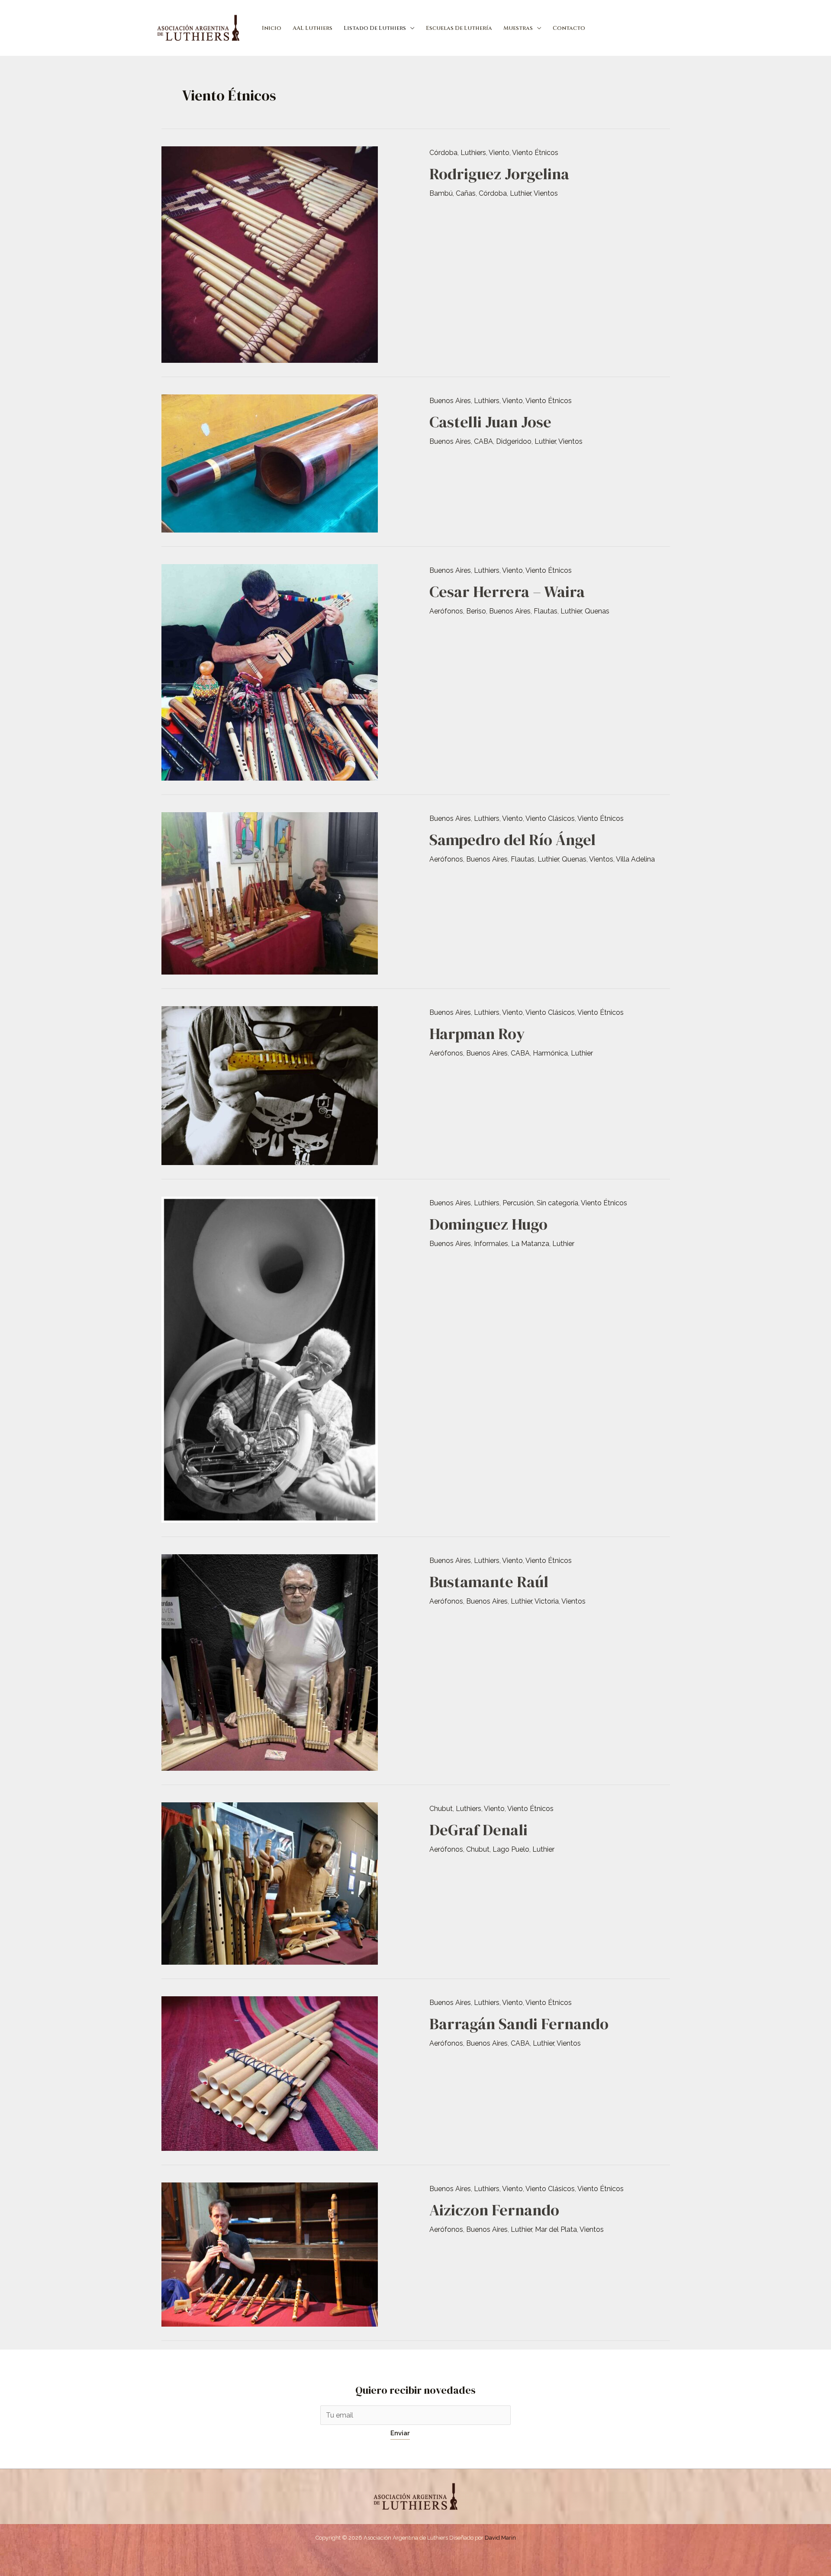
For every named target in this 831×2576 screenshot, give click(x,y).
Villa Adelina (635, 859)
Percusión (518, 1203)
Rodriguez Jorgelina (499, 174)
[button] (410, 28)
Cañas (466, 193)
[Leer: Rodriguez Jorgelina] (270, 254)
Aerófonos (446, 611)
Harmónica (550, 1053)
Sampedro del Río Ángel (512, 840)
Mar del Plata (556, 2229)
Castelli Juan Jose (490, 422)
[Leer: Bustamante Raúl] (270, 1662)
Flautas (546, 611)
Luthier (520, 193)
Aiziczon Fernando (494, 2210)
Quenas (597, 611)
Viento (499, 153)
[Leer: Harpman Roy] (270, 1085)
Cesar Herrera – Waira (507, 592)
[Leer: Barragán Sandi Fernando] (270, 2073)
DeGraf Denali (478, 1830)
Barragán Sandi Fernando (519, 2024)
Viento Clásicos (550, 818)
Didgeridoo (514, 441)
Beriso (476, 611)
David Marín (500, 2538)
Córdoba (443, 153)
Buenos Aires (450, 401)
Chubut (441, 1809)
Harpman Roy (477, 1034)
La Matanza (530, 1244)
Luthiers (473, 153)
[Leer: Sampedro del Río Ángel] (270, 893)
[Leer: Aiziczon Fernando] (270, 2254)
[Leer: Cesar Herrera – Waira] (270, 672)
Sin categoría (557, 1203)
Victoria (547, 1601)
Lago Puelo (511, 1849)
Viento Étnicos (535, 153)
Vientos (546, 193)
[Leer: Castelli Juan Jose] (270, 463)
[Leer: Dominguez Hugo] (270, 1359)
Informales (491, 1244)
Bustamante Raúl (489, 1582)
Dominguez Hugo (488, 1224)
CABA (483, 441)
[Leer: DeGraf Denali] (270, 1883)
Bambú (441, 193)
